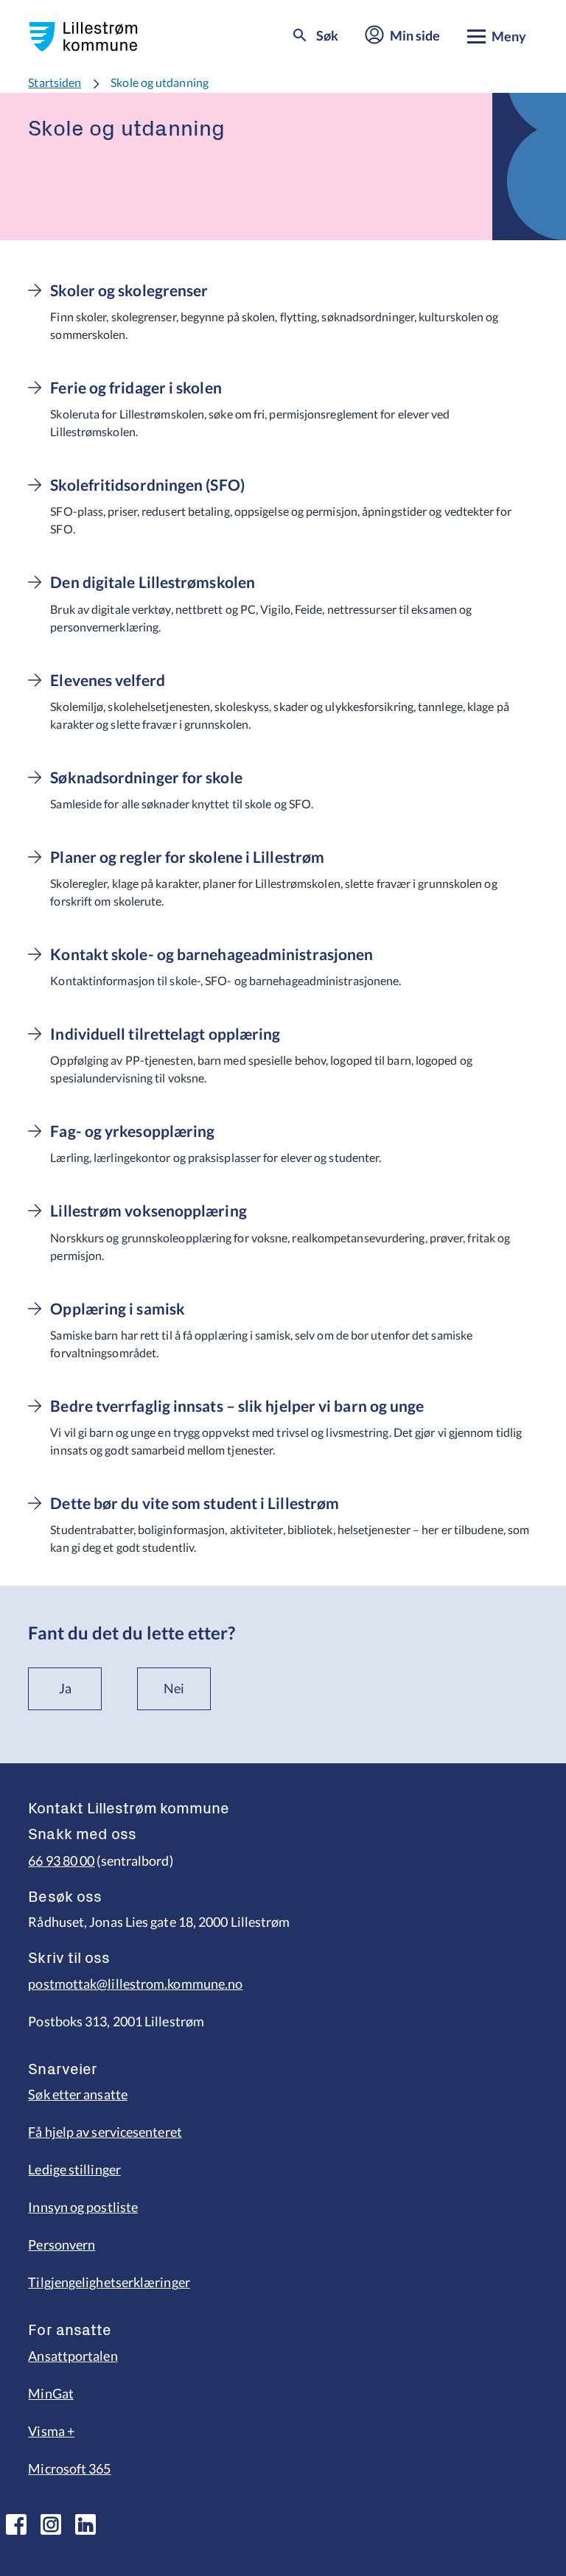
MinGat (51, 2393)
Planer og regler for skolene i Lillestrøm (187, 857)
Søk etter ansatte (78, 2094)
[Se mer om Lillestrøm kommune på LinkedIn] (85, 2524)
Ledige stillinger (74, 2169)
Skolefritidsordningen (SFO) (147, 485)
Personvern (62, 2244)
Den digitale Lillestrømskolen (153, 582)
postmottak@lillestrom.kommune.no (135, 1984)
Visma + (51, 2431)
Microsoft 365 (69, 2468)
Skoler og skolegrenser (129, 290)
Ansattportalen (73, 2356)
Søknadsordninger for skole (146, 777)
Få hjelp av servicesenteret (105, 2132)
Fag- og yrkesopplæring (132, 1131)
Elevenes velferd (107, 680)
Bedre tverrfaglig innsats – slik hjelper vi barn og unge (237, 1406)
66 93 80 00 (61, 1861)
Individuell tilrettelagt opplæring (165, 1034)
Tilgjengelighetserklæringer (109, 2282)
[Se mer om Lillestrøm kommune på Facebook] (16, 2524)
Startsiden (55, 82)
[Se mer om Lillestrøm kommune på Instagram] (51, 2524)
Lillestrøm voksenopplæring (148, 1211)
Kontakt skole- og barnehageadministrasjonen (212, 954)
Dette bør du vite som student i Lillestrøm (195, 1503)
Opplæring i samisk (118, 1309)
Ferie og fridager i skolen (136, 388)
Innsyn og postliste (83, 2207)
